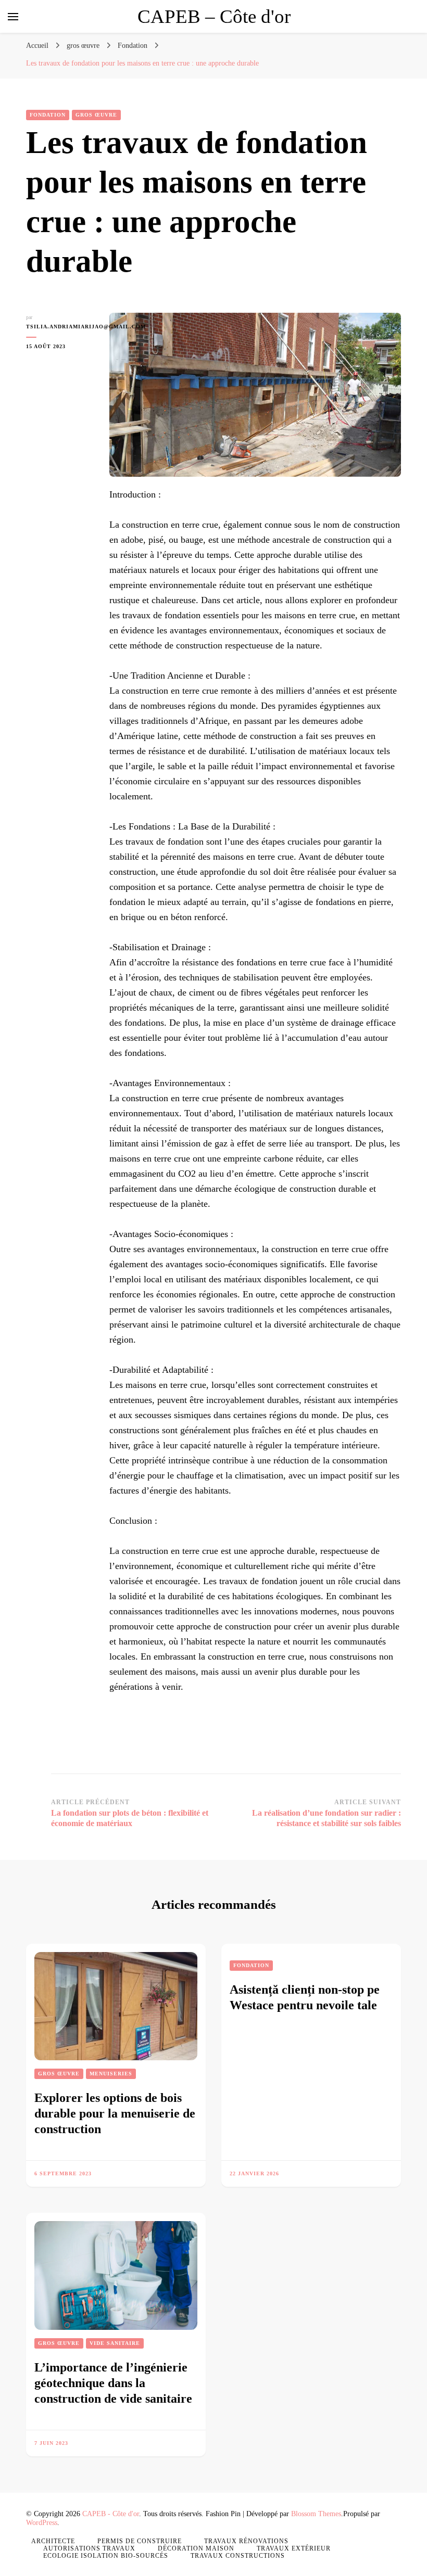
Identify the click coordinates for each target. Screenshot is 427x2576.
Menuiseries (111, 2074)
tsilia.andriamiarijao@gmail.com (60, 327)
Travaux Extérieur (294, 2548)
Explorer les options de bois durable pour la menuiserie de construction (115, 2113)
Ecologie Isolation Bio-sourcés (106, 2556)
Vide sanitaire (115, 2343)
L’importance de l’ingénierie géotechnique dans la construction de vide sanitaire (113, 2383)
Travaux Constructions (238, 2556)
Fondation (48, 115)
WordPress (42, 2523)
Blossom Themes (316, 2514)
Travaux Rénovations (246, 2541)
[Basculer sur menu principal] (13, 17)
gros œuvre (96, 115)
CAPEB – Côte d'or (214, 16)
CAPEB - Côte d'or (111, 2514)
